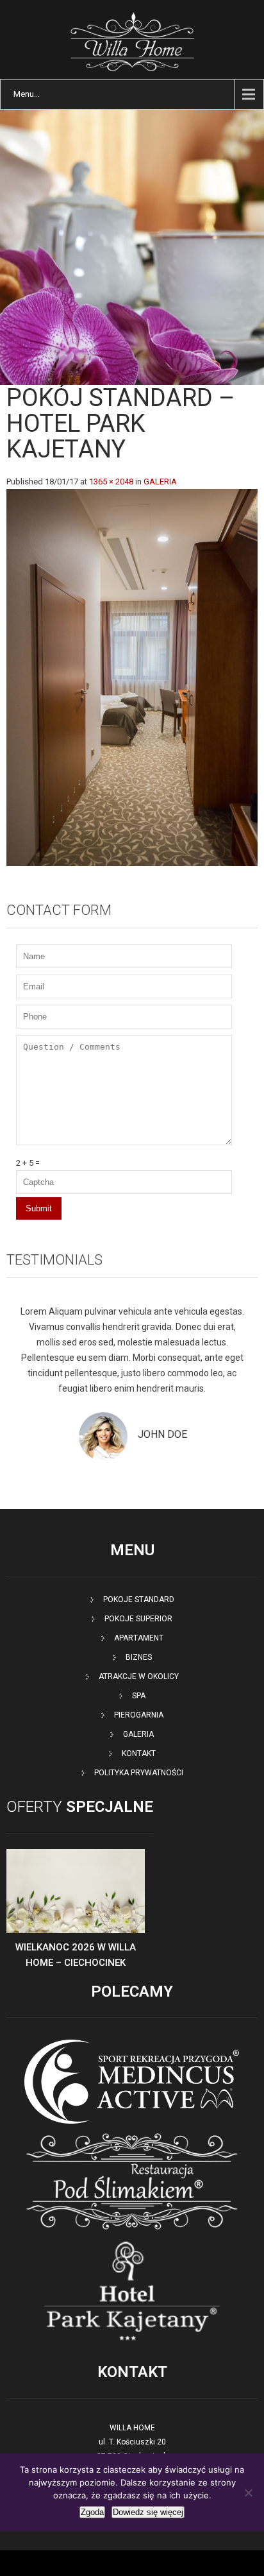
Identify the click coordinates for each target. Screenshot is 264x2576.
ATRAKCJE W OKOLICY (139, 1676)
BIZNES (139, 1657)
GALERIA (160, 482)
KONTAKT (139, 1753)
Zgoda (92, 2512)
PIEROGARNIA (139, 1715)
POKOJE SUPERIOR (138, 1619)
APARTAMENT (139, 1638)
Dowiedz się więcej (148, 2512)
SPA (139, 1696)
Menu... (27, 94)
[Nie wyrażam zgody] (248, 2493)
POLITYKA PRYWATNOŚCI (139, 1773)
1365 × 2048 (111, 482)
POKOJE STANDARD (139, 1599)
